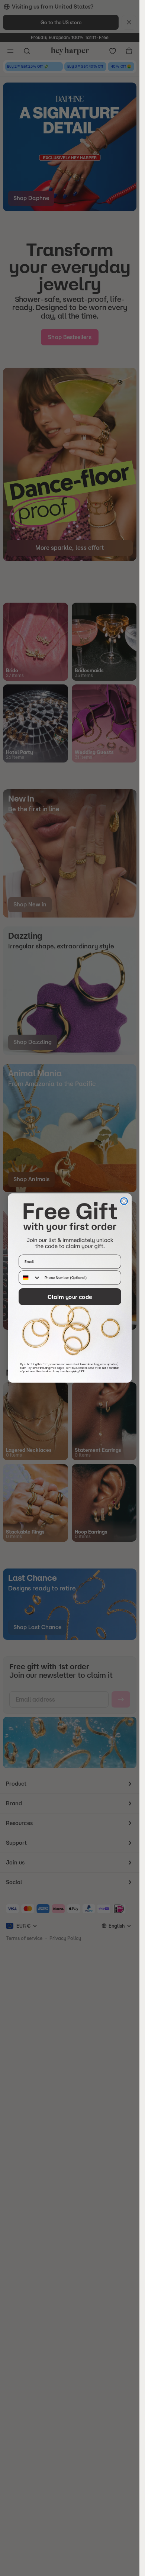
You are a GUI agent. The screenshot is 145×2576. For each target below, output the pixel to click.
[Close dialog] (124, 1201)
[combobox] (30, 1277)
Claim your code (70, 1297)
